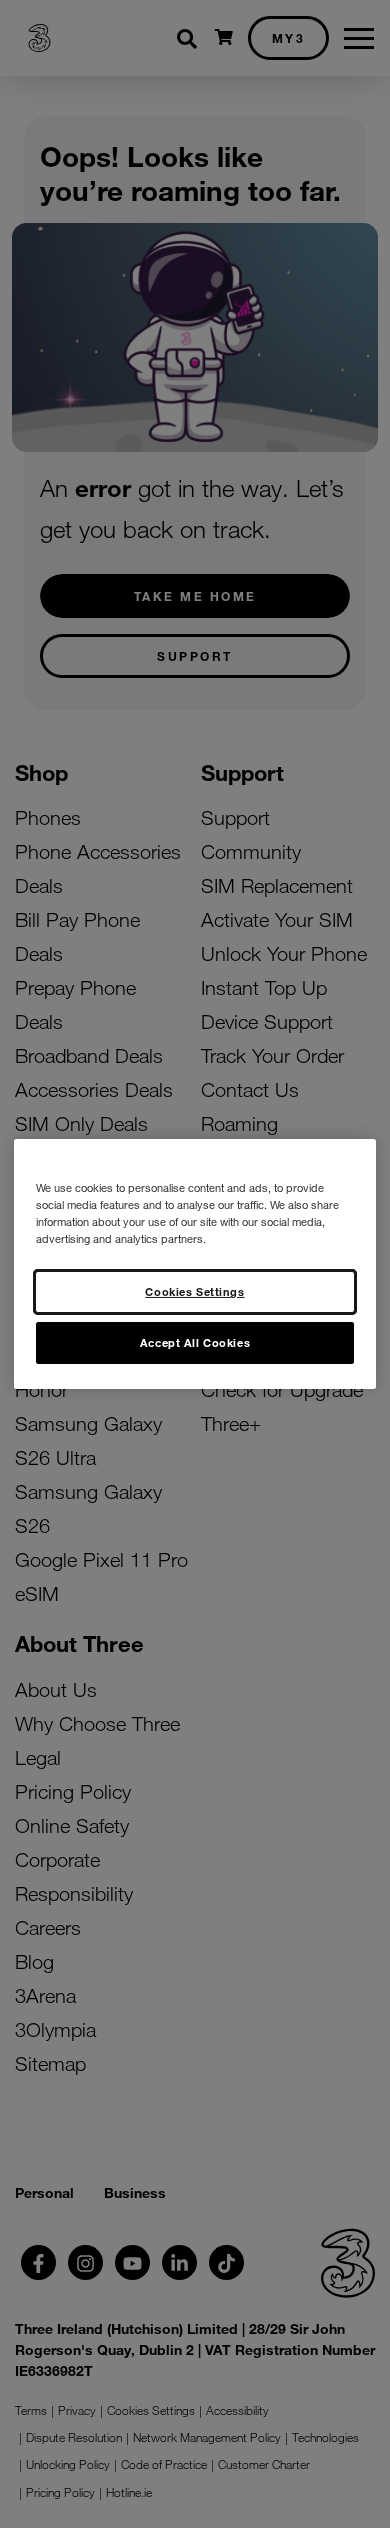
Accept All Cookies (195, 1342)
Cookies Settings (194, 1291)
